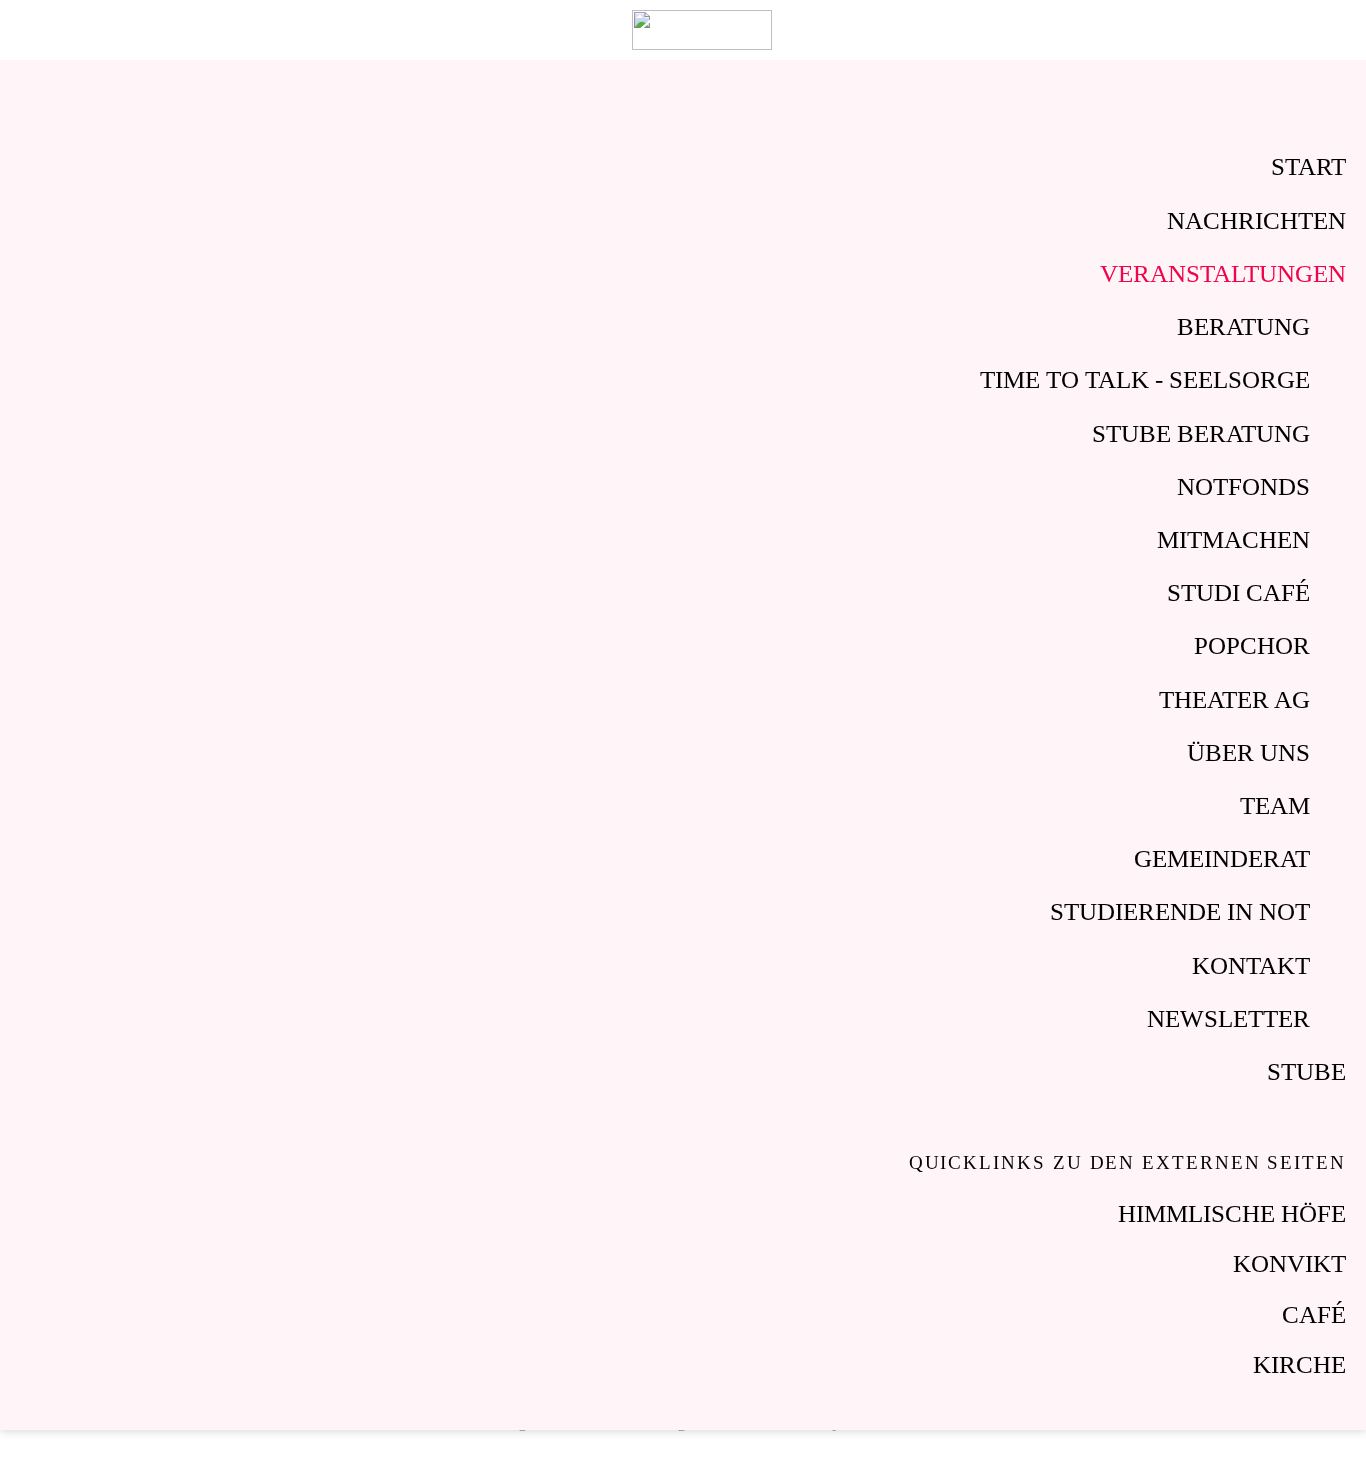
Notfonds (1243, 486)
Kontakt (1251, 965)
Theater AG (1234, 699)
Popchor (1252, 645)
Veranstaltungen (1223, 273)
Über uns (1248, 752)
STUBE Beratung (1201, 433)
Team (1275, 805)
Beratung (1243, 326)
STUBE (1306, 1071)
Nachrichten (1256, 220)
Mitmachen (1233, 539)
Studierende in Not (1180, 911)
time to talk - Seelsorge (1145, 379)
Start (1308, 166)
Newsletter (1228, 1018)
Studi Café (1238, 592)
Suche (1289, 30)
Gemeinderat (1222, 858)
